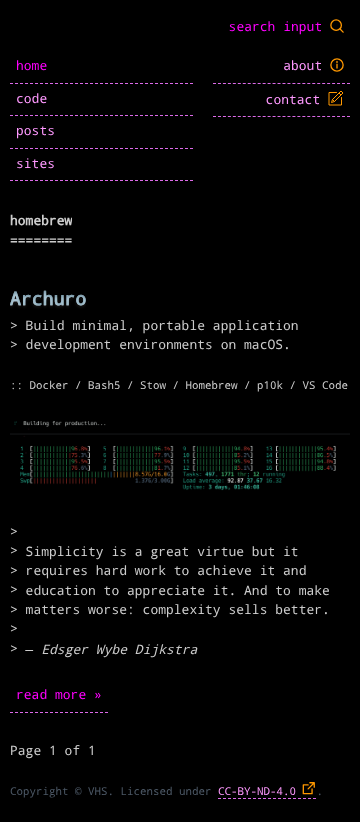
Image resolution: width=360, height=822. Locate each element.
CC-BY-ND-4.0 (257, 791)
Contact (297, 100)
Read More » (59, 695)
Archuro (48, 299)
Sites (35, 164)
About (306, 66)
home (31, 66)
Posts (35, 131)
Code (31, 99)
